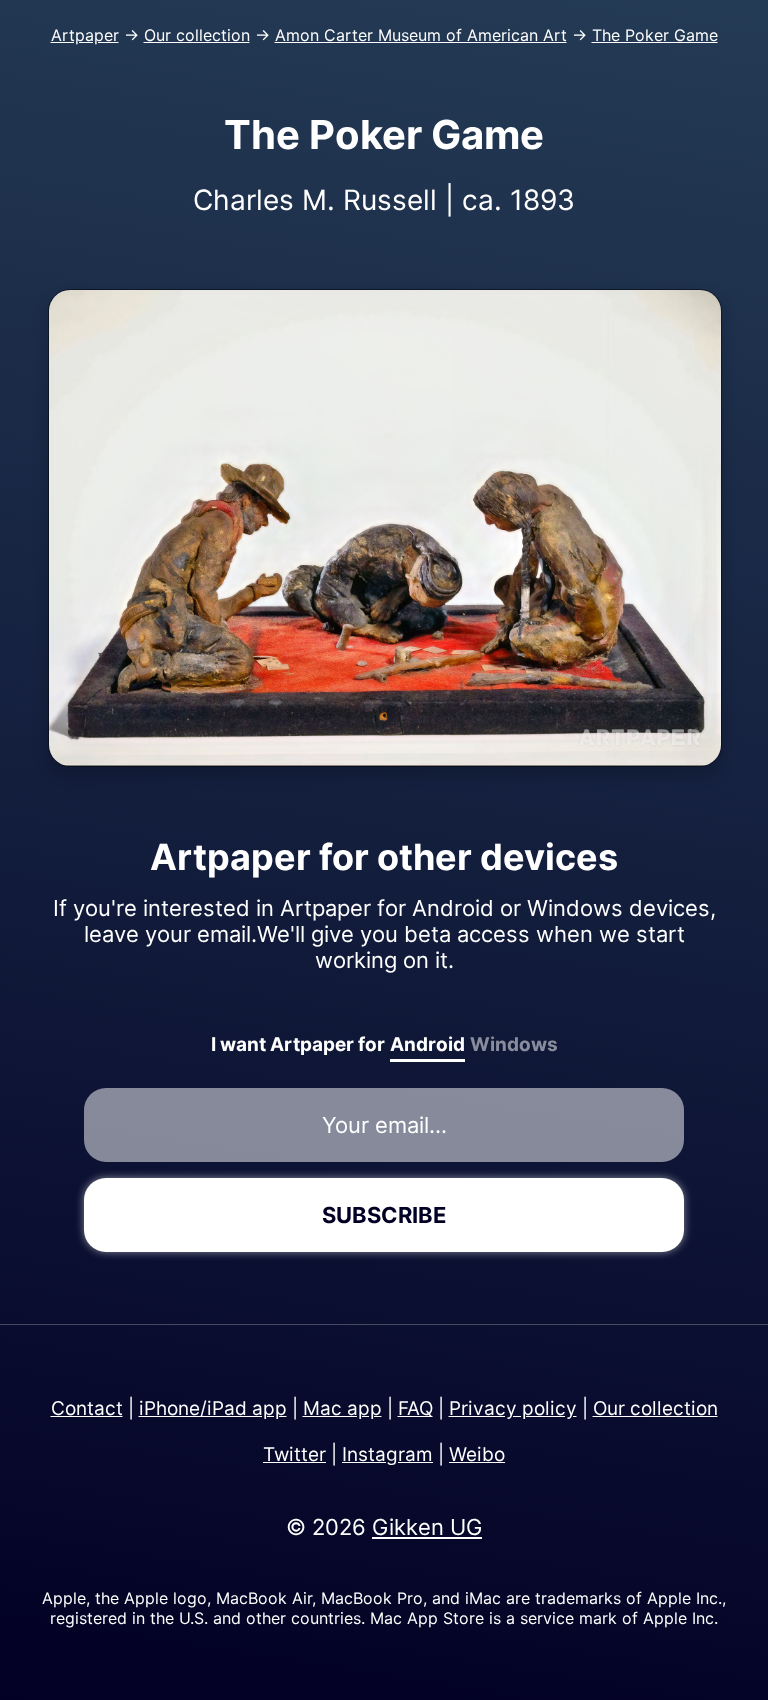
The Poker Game (655, 35)
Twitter (294, 1454)
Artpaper (85, 35)
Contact (87, 1408)
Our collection (197, 35)
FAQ (415, 1408)
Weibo (477, 1454)
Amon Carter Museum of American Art (421, 35)
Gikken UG (427, 1527)
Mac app (342, 1408)
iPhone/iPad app (213, 1408)
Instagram (387, 1454)
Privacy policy (513, 1408)
